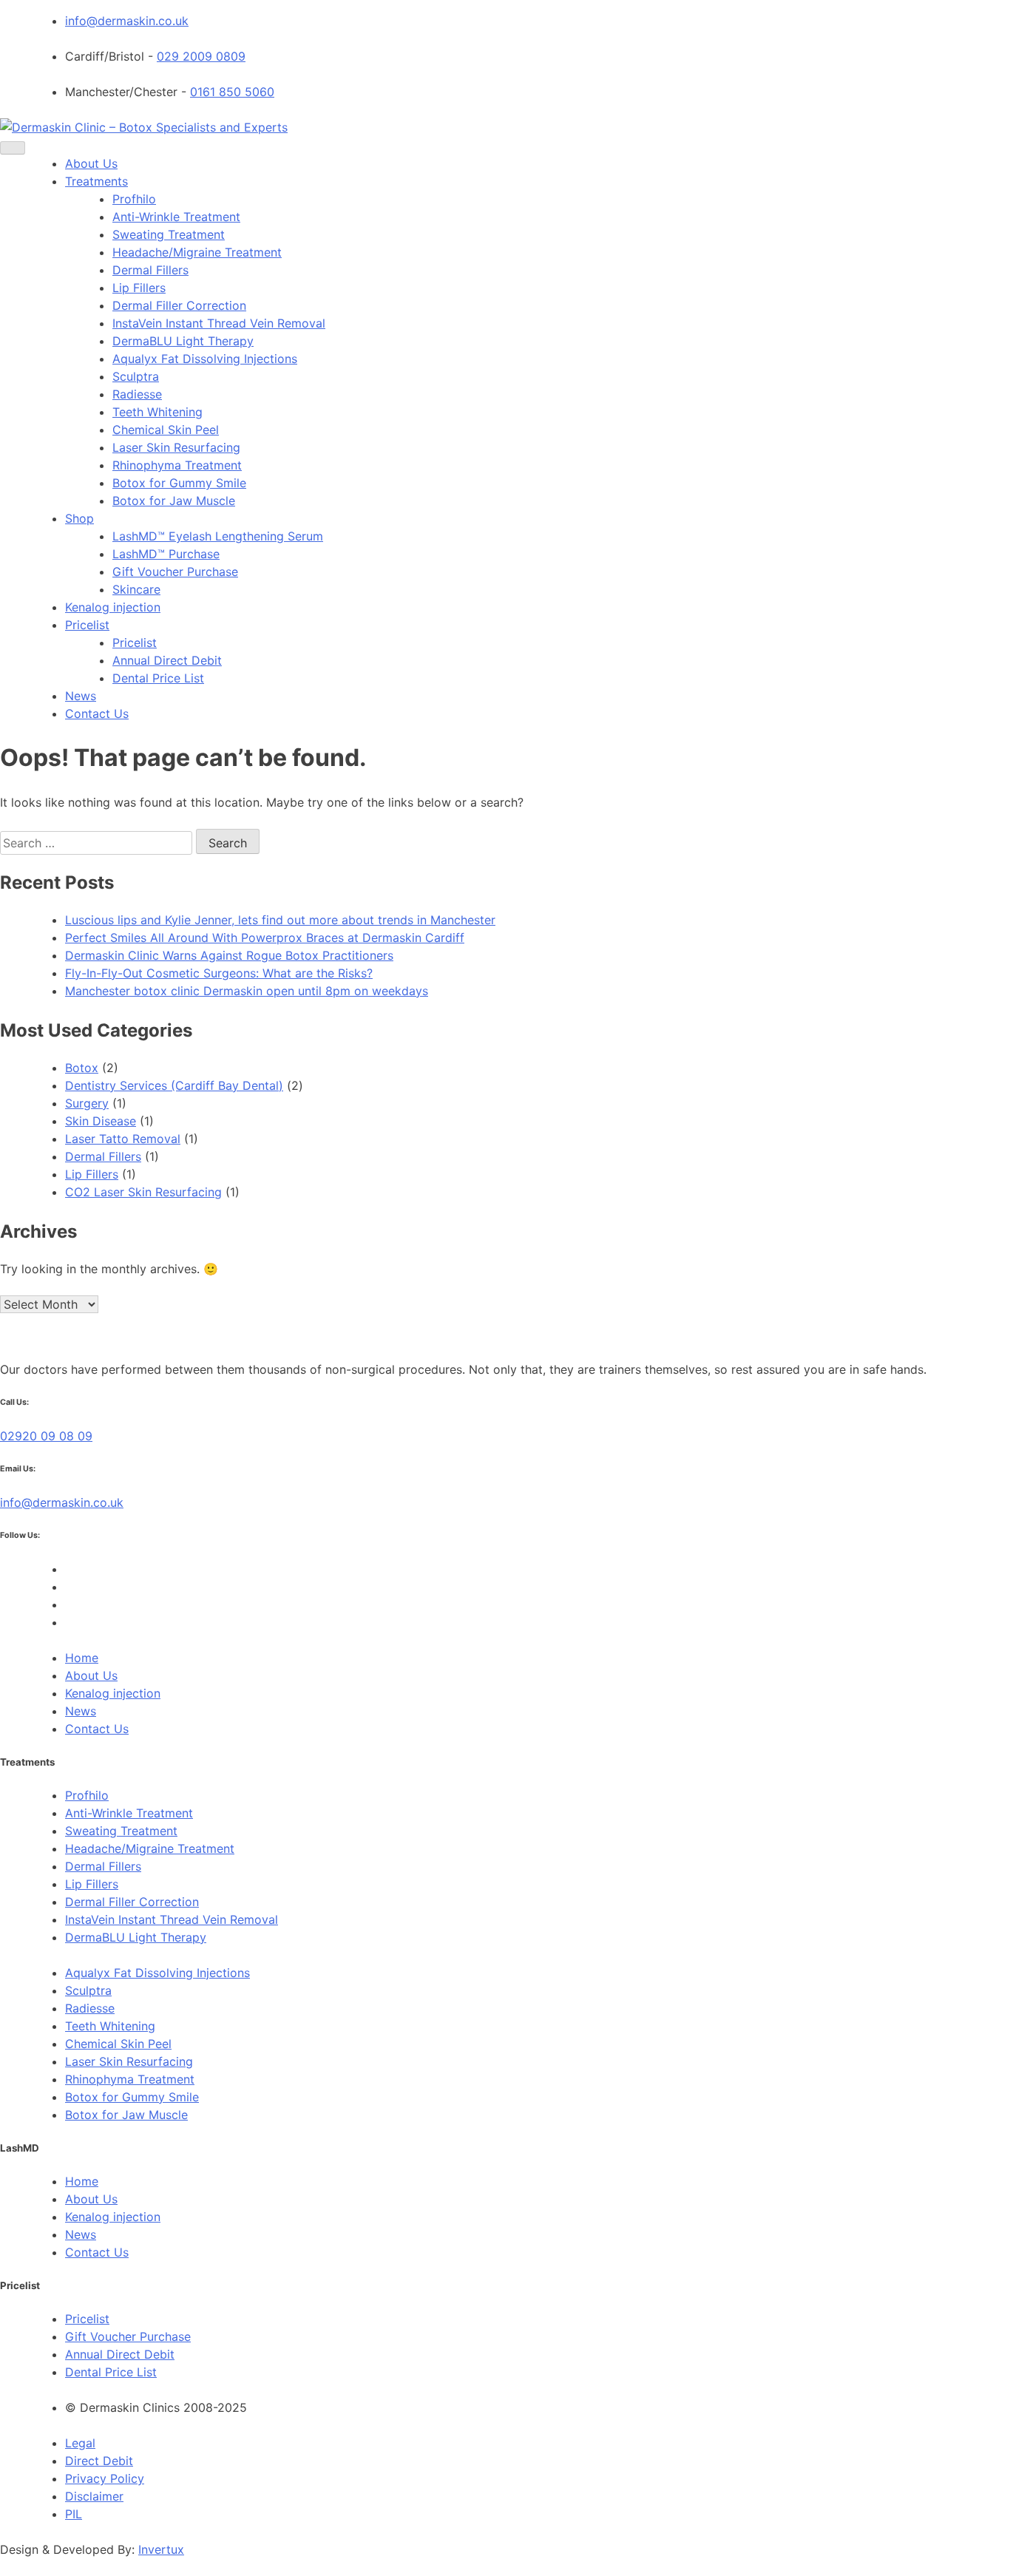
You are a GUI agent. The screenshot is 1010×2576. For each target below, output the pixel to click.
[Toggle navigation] (13, 148)
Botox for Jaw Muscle (174, 501)
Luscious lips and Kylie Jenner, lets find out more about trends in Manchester (280, 920)
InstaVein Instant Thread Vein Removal (219, 323)
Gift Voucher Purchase (175, 572)
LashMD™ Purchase (166, 554)
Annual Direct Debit (167, 660)
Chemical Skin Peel (166, 430)
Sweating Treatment (169, 234)
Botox (82, 1068)
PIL (74, 2514)
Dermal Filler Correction (179, 305)
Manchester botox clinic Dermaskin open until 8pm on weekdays (247, 991)
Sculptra (136, 376)
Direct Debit (99, 2461)
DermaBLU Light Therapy (183, 341)
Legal (80, 2443)
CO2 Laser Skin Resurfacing (143, 1192)
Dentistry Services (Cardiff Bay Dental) (174, 1085)
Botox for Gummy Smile (179, 483)
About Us (91, 163)
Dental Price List (158, 678)
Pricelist (87, 625)
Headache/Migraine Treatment (197, 252)
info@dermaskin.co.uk (127, 21)
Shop (79, 518)
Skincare (136, 589)
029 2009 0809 (201, 56)
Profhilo (134, 199)
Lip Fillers (139, 288)
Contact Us (97, 714)
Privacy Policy (105, 2478)
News (81, 696)
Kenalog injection (113, 607)
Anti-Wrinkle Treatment (176, 217)
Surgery (87, 1103)
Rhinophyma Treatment (177, 465)
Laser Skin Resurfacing (176, 447)
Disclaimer (94, 2496)
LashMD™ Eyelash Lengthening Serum (218, 536)
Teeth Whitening (157, 412)
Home (82, 1658)
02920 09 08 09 (46, 1436)
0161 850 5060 (232, 92)
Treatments (96, 181)
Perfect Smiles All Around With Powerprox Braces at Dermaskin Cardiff (265, 938)
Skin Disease (101, 1121)
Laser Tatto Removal (123, 1139)
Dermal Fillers (150, 270)
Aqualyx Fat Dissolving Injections (205, 359)
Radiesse (137, 394)
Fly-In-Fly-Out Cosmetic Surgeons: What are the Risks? (219, 973)
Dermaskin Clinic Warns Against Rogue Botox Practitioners (229, 955)
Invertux (161, 2549)
